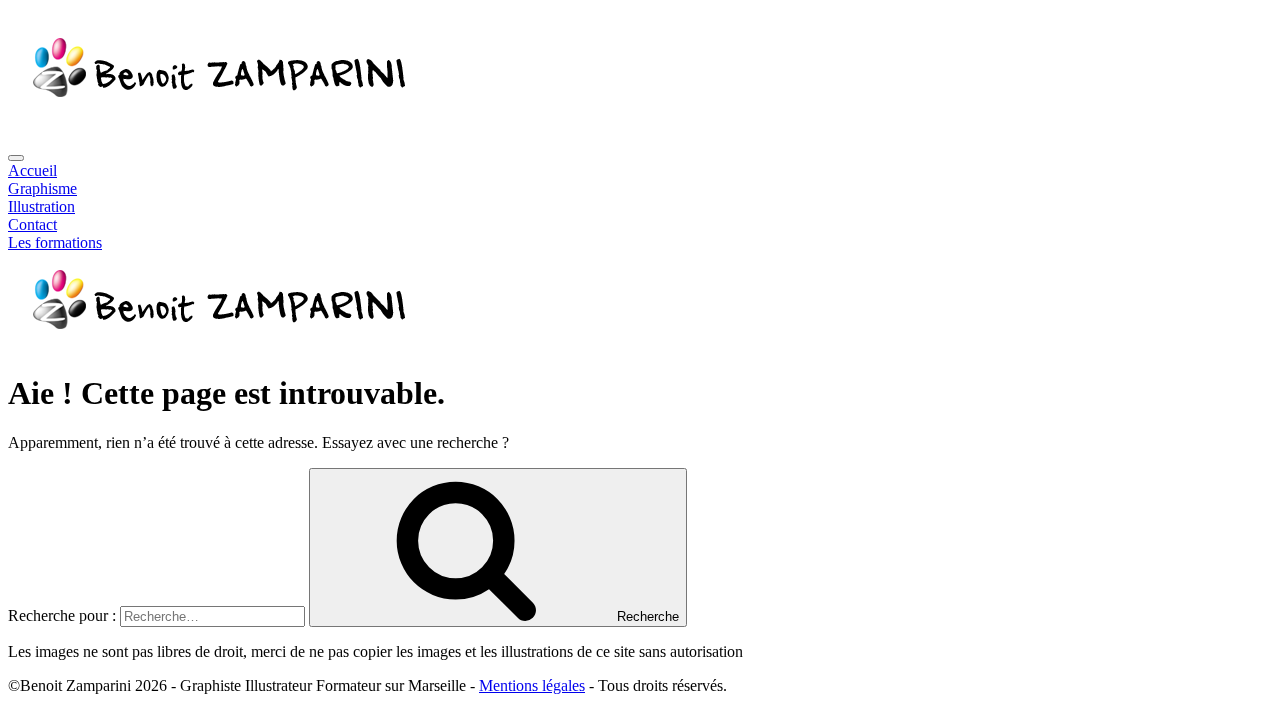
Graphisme (42, 188)
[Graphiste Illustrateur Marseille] (215, 344)
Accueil (32, 170)
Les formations (55, 242)
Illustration (41, 206)
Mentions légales (532, 685)
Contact (32, 224)
